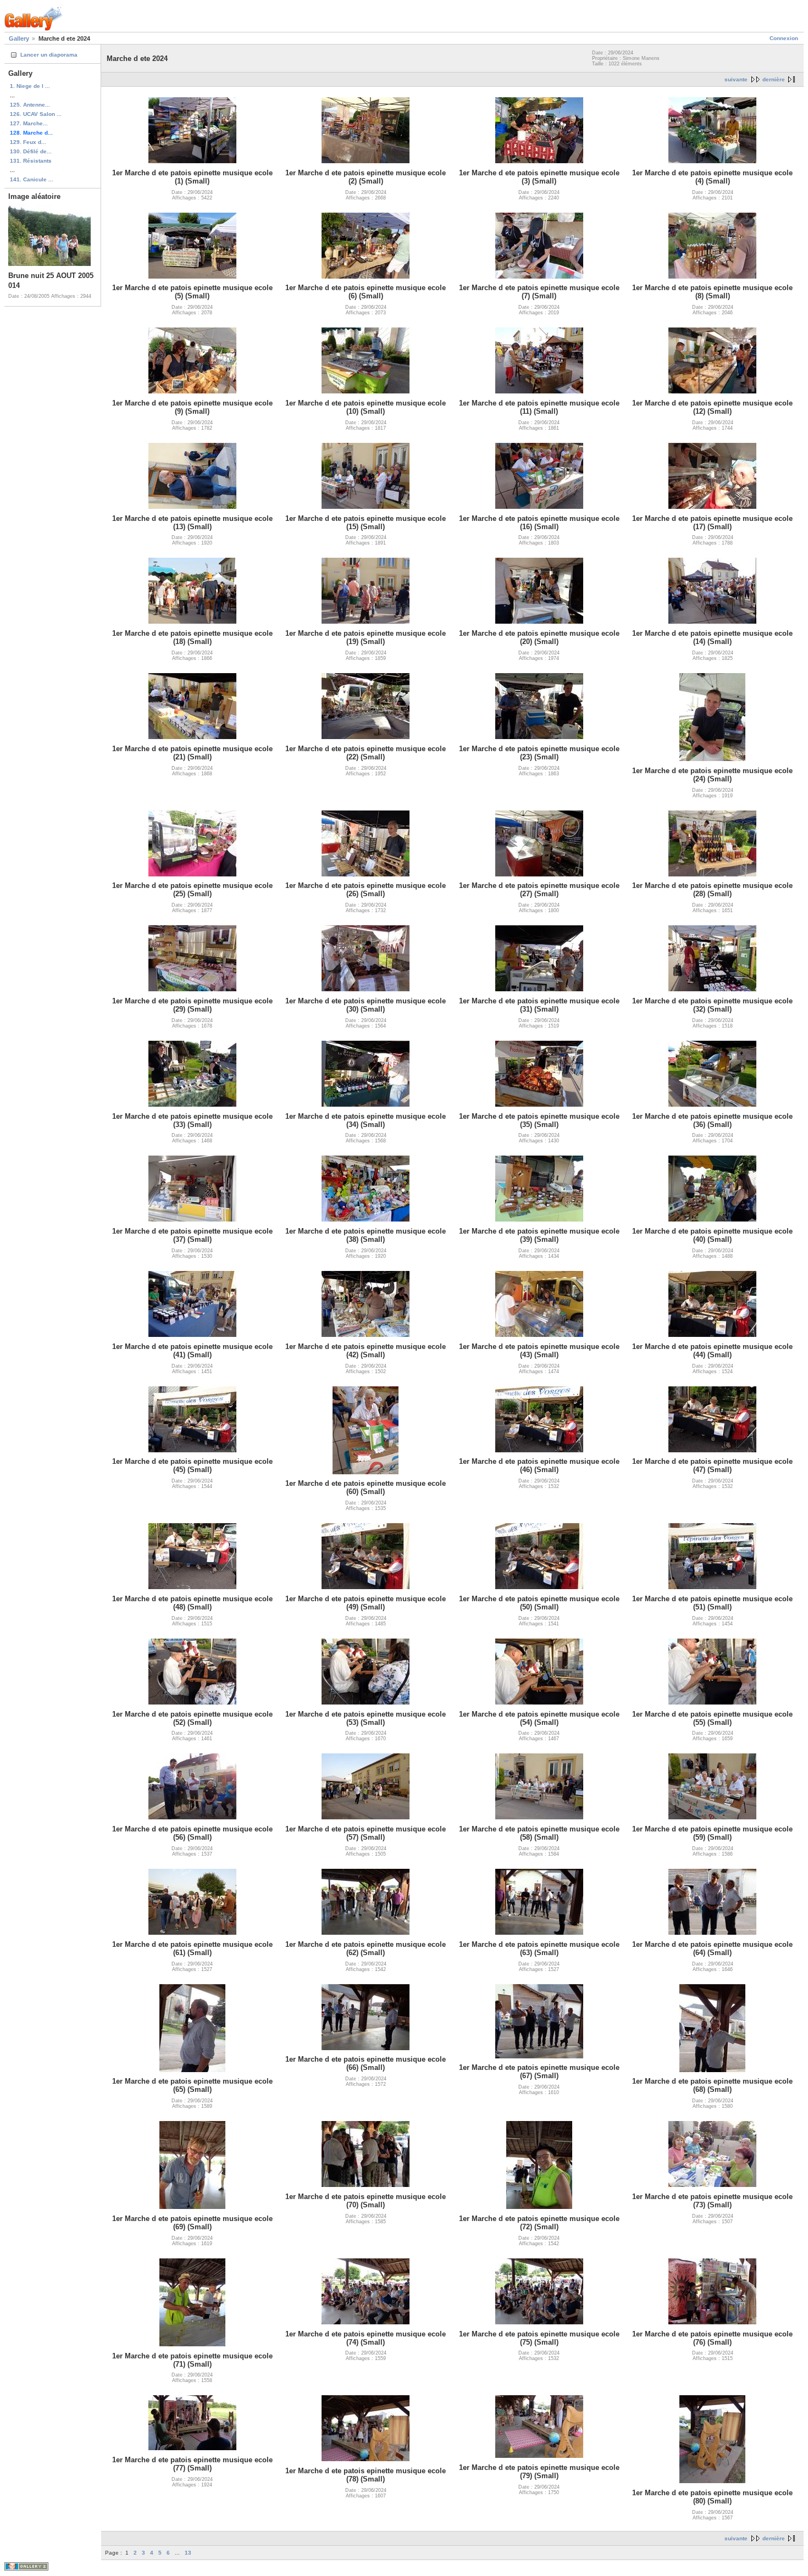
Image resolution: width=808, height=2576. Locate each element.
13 (188, 2553)
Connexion (784, 38)
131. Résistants (31, 161)
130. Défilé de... (31, 151)
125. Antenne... (30, 105)
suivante (736, 79)
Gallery (19, 38)
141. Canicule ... (32, 179)
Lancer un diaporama (49, 55)
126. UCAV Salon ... (36, 114)
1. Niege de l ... (30, 86)
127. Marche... (29, 123)
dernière (774, 79)
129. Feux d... (28, 142)
